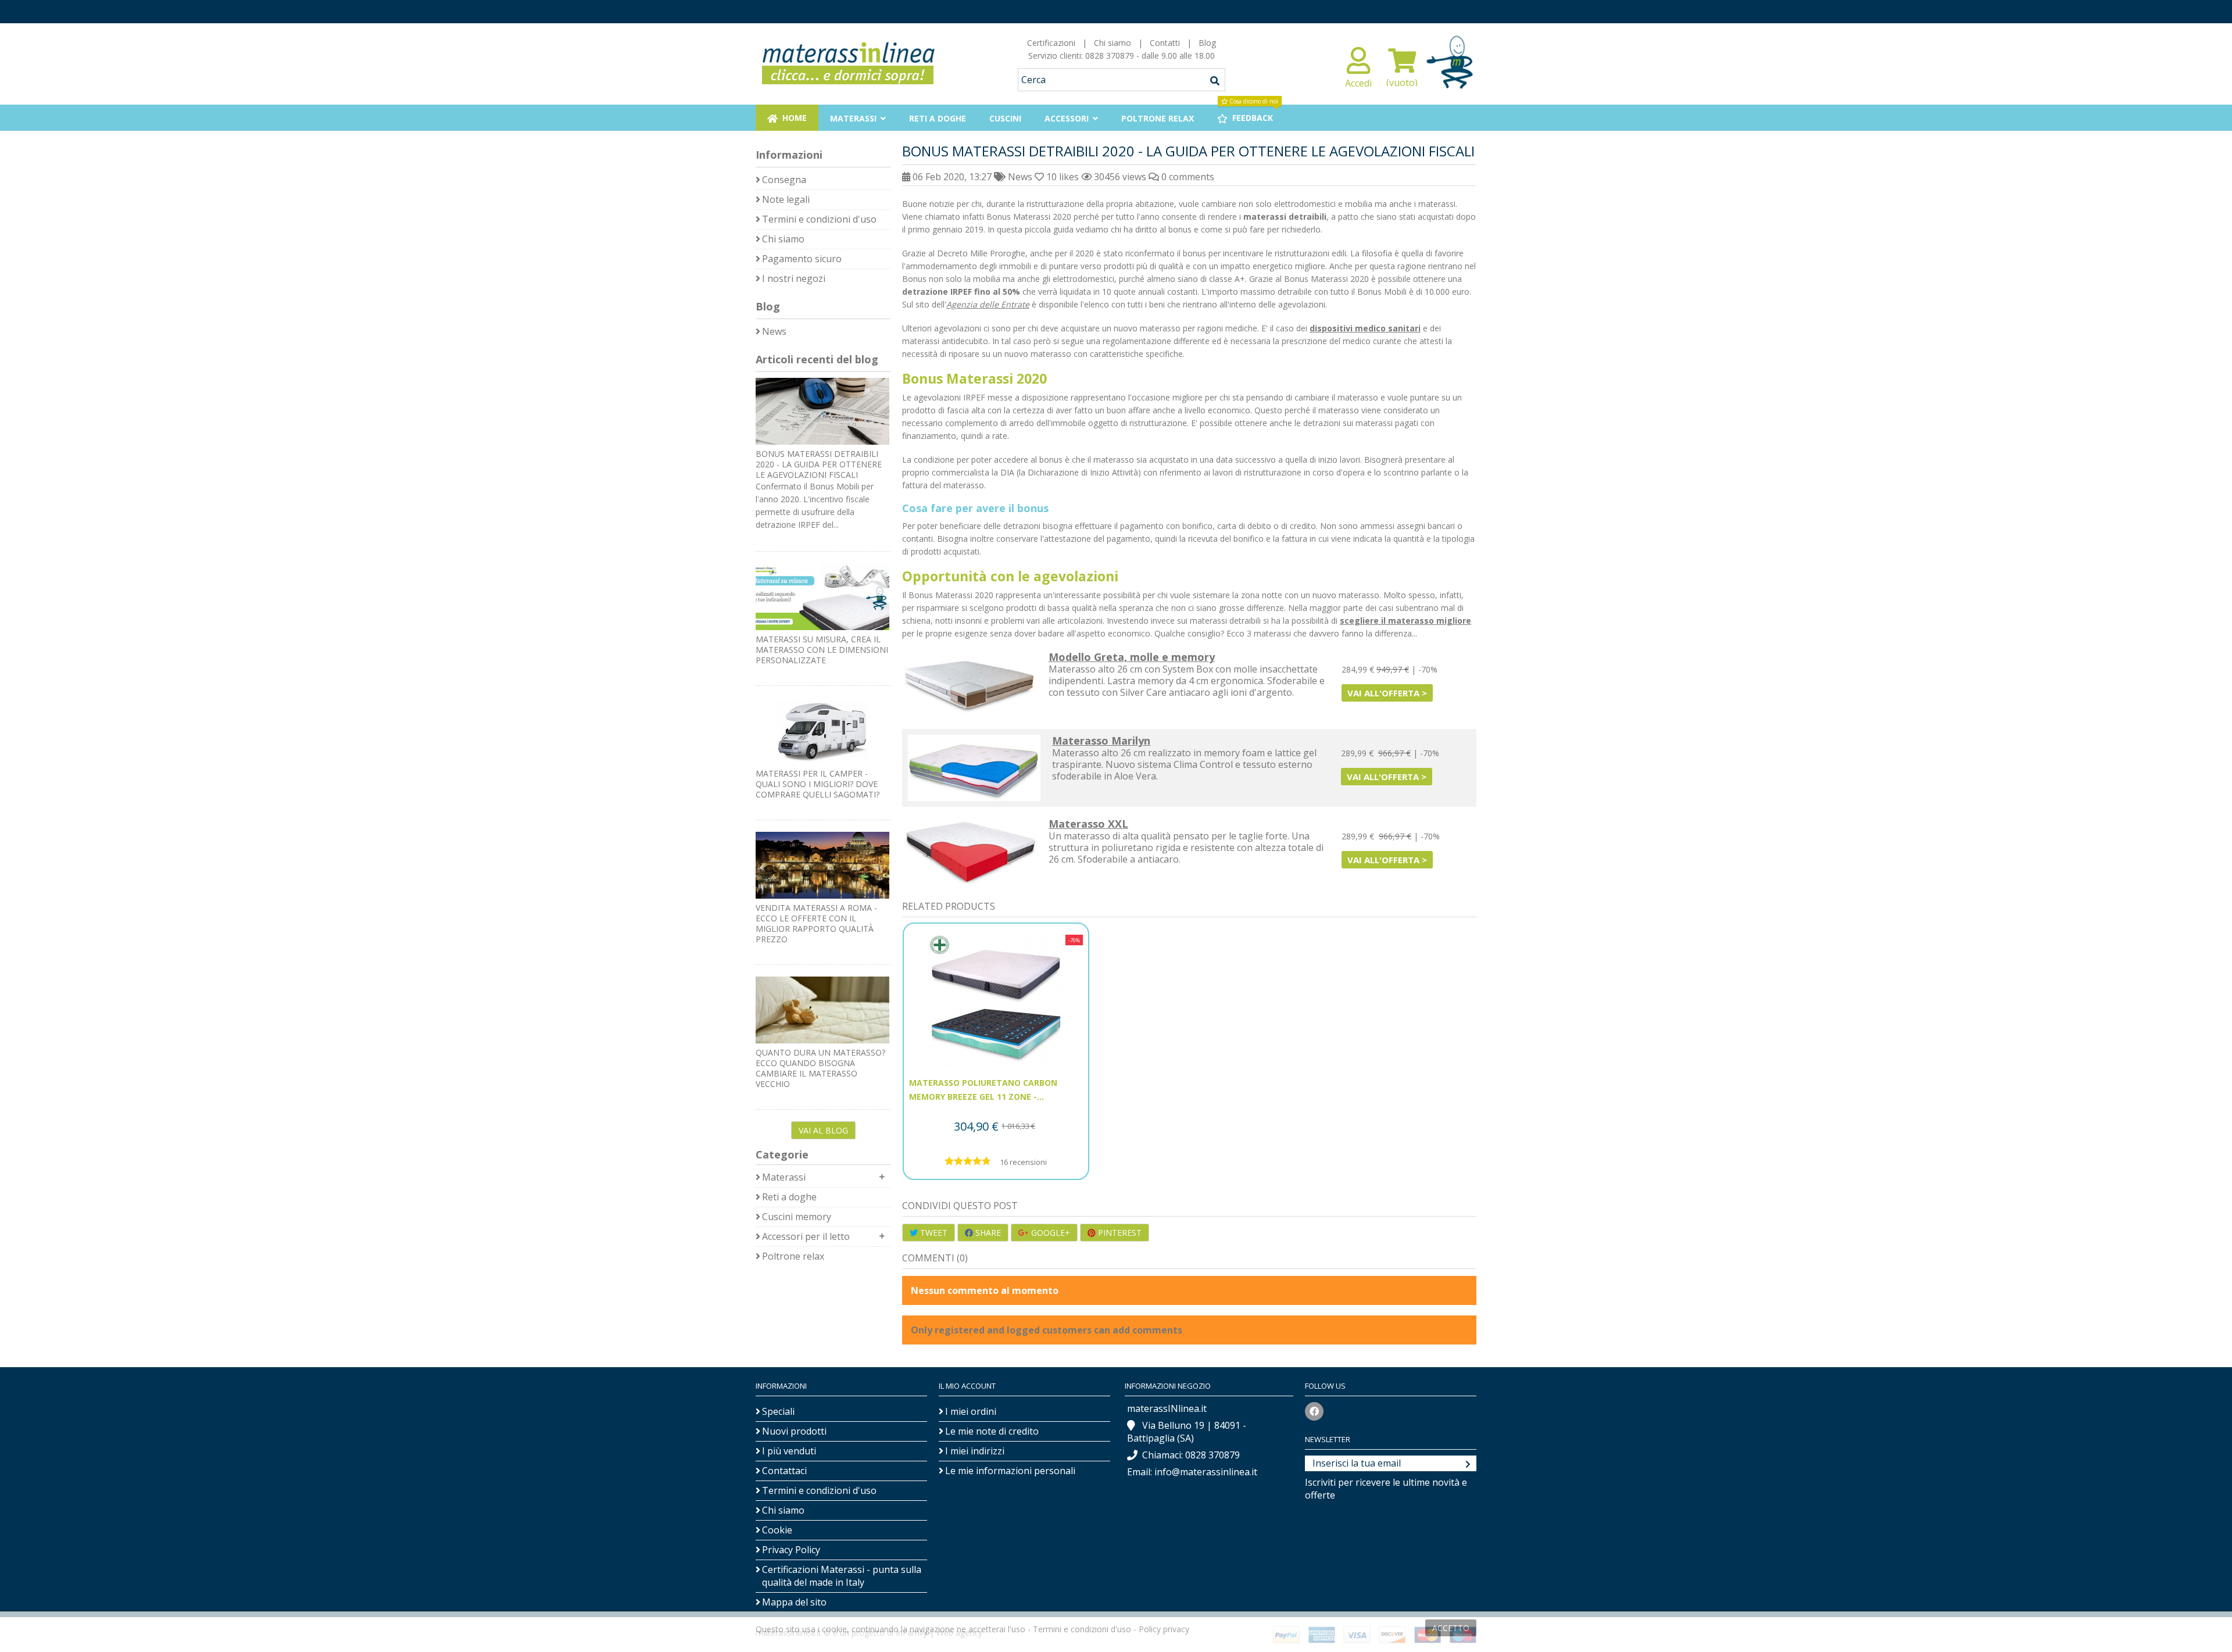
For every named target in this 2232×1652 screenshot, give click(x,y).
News (1020, 177)
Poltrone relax (793, 1256)
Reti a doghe (789, 1197)
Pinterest (1119, 1233)
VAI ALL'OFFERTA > (1387, 693)
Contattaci (784, 1471)
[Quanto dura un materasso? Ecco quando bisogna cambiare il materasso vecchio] (823, 1010)
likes (1064, 177)
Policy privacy (1164, 1629)
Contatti (1165, 43)
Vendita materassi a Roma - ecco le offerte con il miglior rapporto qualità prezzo (816, 923)
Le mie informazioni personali (1010, 1471)
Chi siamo (1113, 43)
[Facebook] (1314, 1411)
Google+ (1049, 1233)
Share (987, 1233)
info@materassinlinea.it (1206, 1472)
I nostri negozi (794, 278)
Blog (1207, 43)
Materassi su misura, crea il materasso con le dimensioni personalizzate (822, 650)
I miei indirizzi (975, 1451)
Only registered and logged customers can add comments (1047, 1330)
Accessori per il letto (806, 1236)
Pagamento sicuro (802, 259)
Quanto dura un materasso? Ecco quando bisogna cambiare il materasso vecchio (820, 1068)
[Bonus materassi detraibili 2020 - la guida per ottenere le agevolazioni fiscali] (823, 411)
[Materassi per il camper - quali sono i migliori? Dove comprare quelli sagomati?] (823, 731)
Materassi (784, 1177)
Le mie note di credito (992, 1431)
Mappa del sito (794, 1602)
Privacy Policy (791, 1550)
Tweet (933, 1233)
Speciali (778, 1411)
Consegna (784, 180)
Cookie (777, 1530)
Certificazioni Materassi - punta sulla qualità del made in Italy (842, 1576)
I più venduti (789, 1451)
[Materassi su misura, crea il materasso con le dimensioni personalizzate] (823, 597)
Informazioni (789, 155)
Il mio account (967, 1386)
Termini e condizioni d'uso (819, 219)
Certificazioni (1051, 43)
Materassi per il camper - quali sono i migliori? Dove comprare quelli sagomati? (818, 784)
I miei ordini (971, 1411)
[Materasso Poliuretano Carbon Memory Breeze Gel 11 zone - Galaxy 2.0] (996, 1001)
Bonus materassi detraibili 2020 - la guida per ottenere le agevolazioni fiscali (819, 464)
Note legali (786, 199)
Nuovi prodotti (794, 1431)
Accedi (1358, 82)
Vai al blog (823, 1130)
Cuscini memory (797, 1217)
